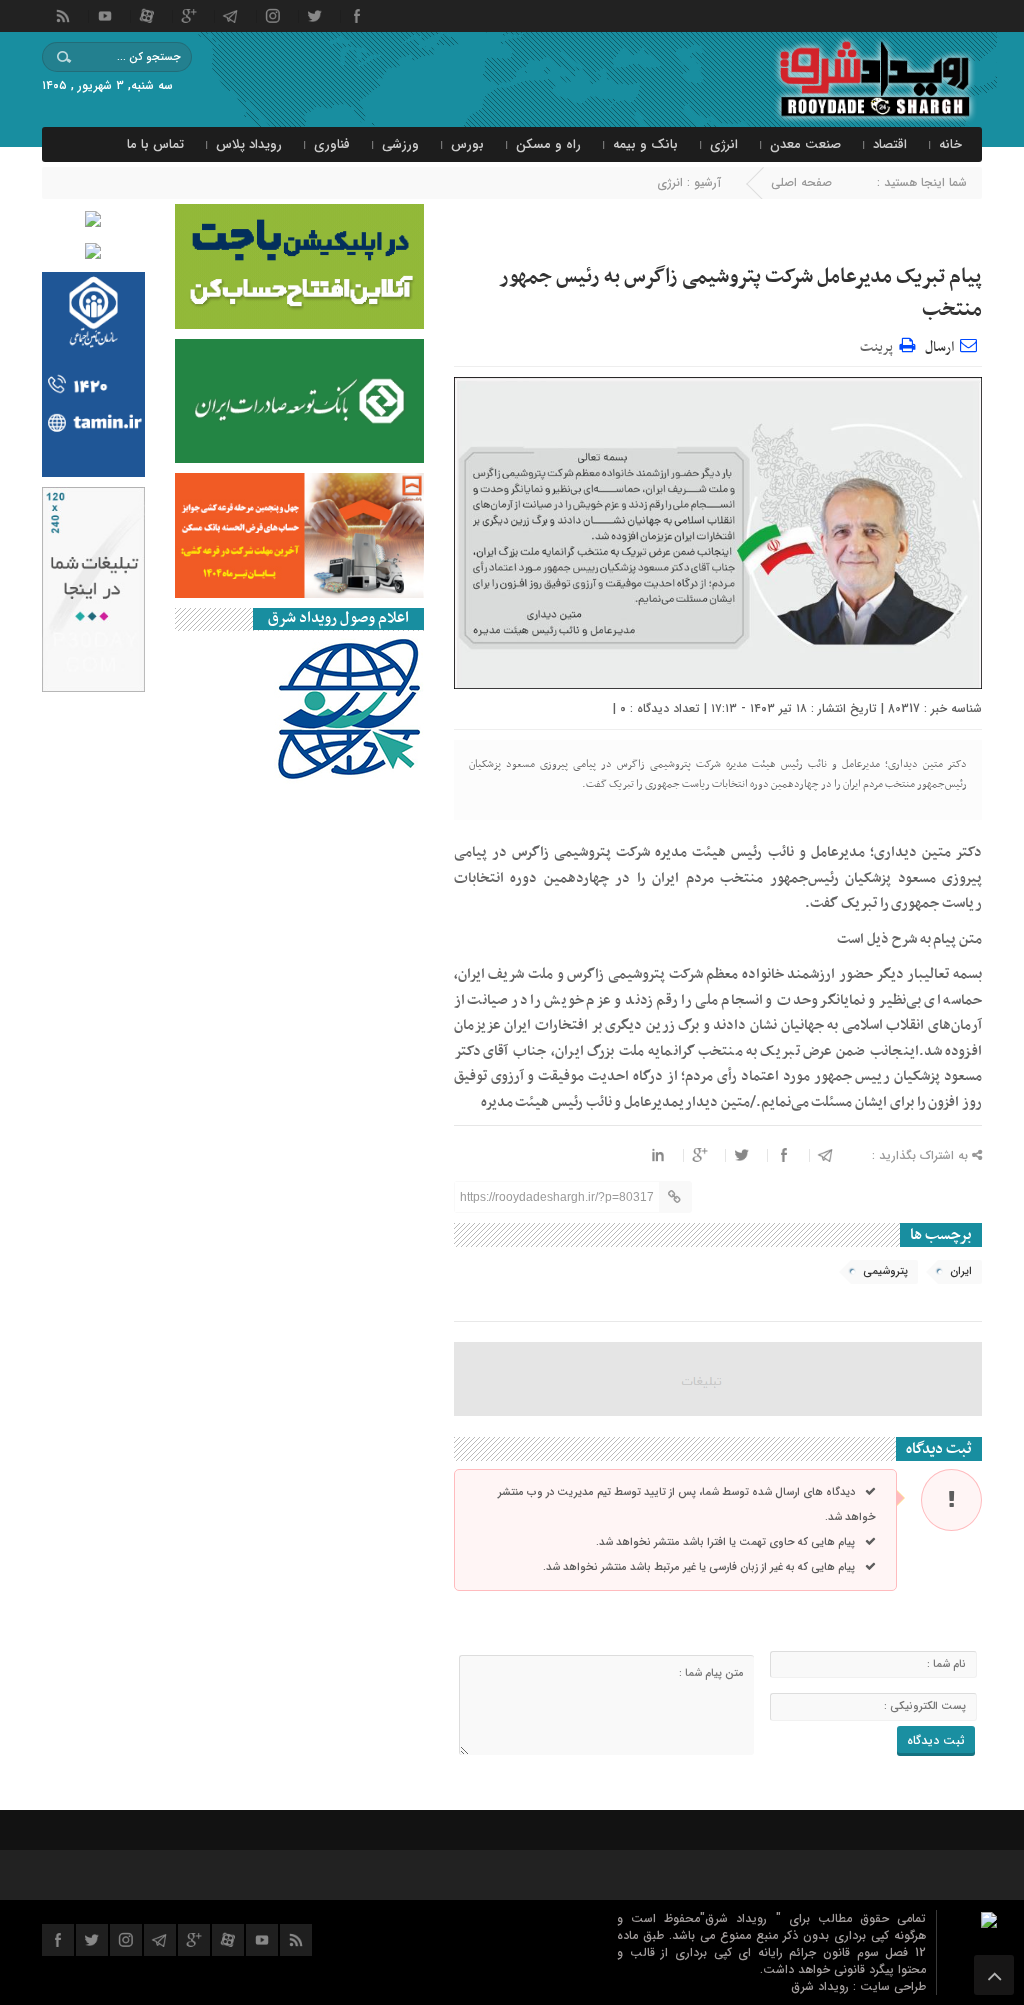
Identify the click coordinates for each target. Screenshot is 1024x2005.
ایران (961, 1271)
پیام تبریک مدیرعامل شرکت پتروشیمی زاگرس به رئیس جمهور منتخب (740, 293)
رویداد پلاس (249, 144)
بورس (467, 144)
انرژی (724, 144)
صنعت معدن (805, 144)
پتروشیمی (885, 1271)
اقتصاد (890, 144)
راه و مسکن (548, 144)
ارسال (939, 347)
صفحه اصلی (801, 182)
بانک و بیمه (645, 144)
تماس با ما (155, 144)
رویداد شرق (822, 1986)
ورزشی (400, 144)
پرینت (879, 344)
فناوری (332, 144)
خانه (950, 144)
